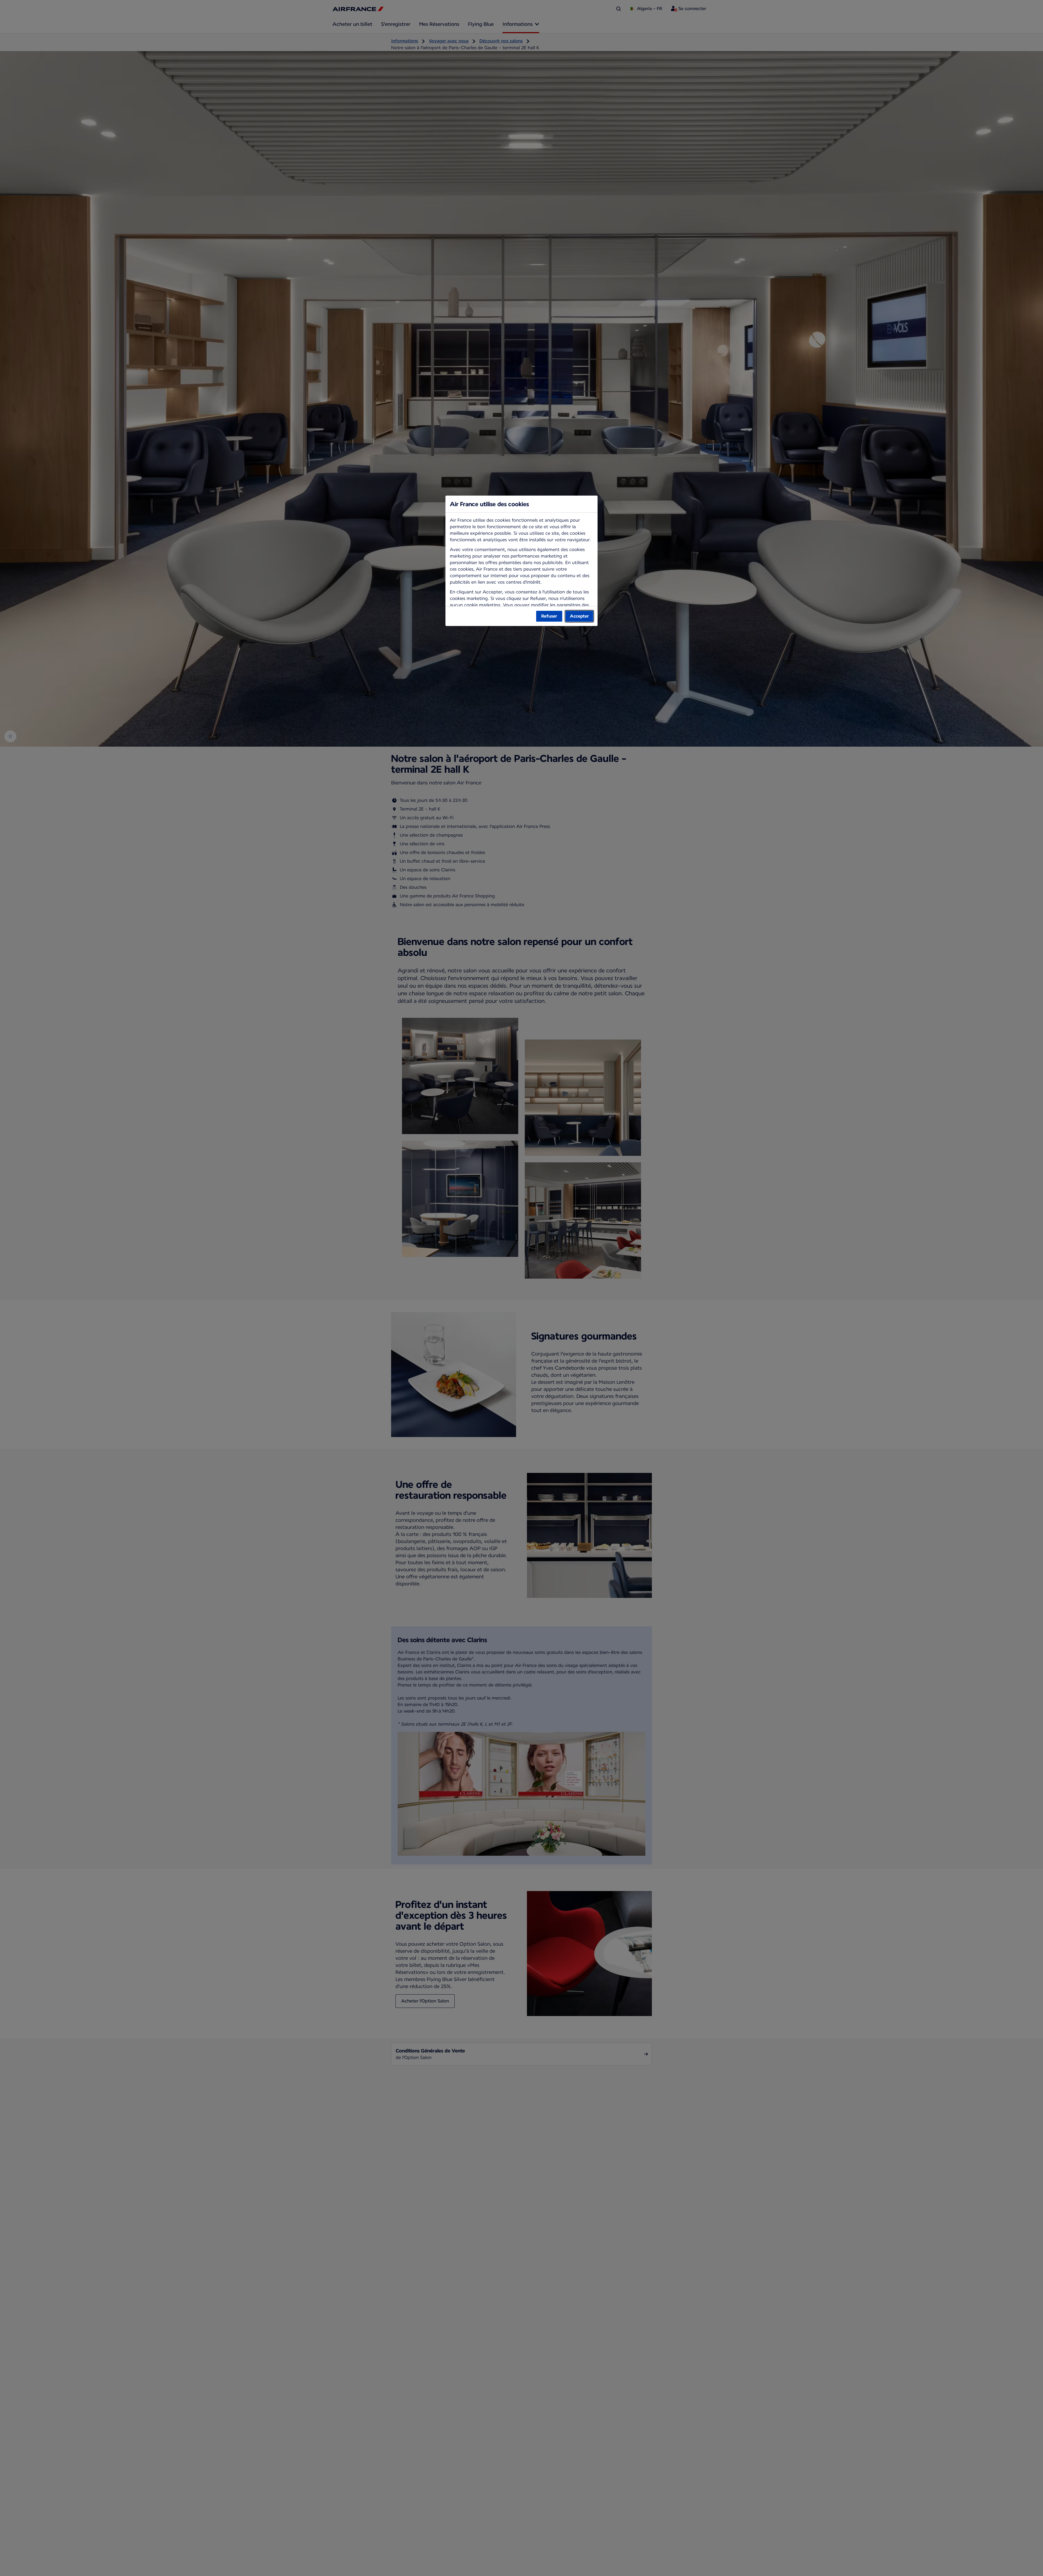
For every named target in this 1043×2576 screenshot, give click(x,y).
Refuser (549, 616)
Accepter (579, 616)
